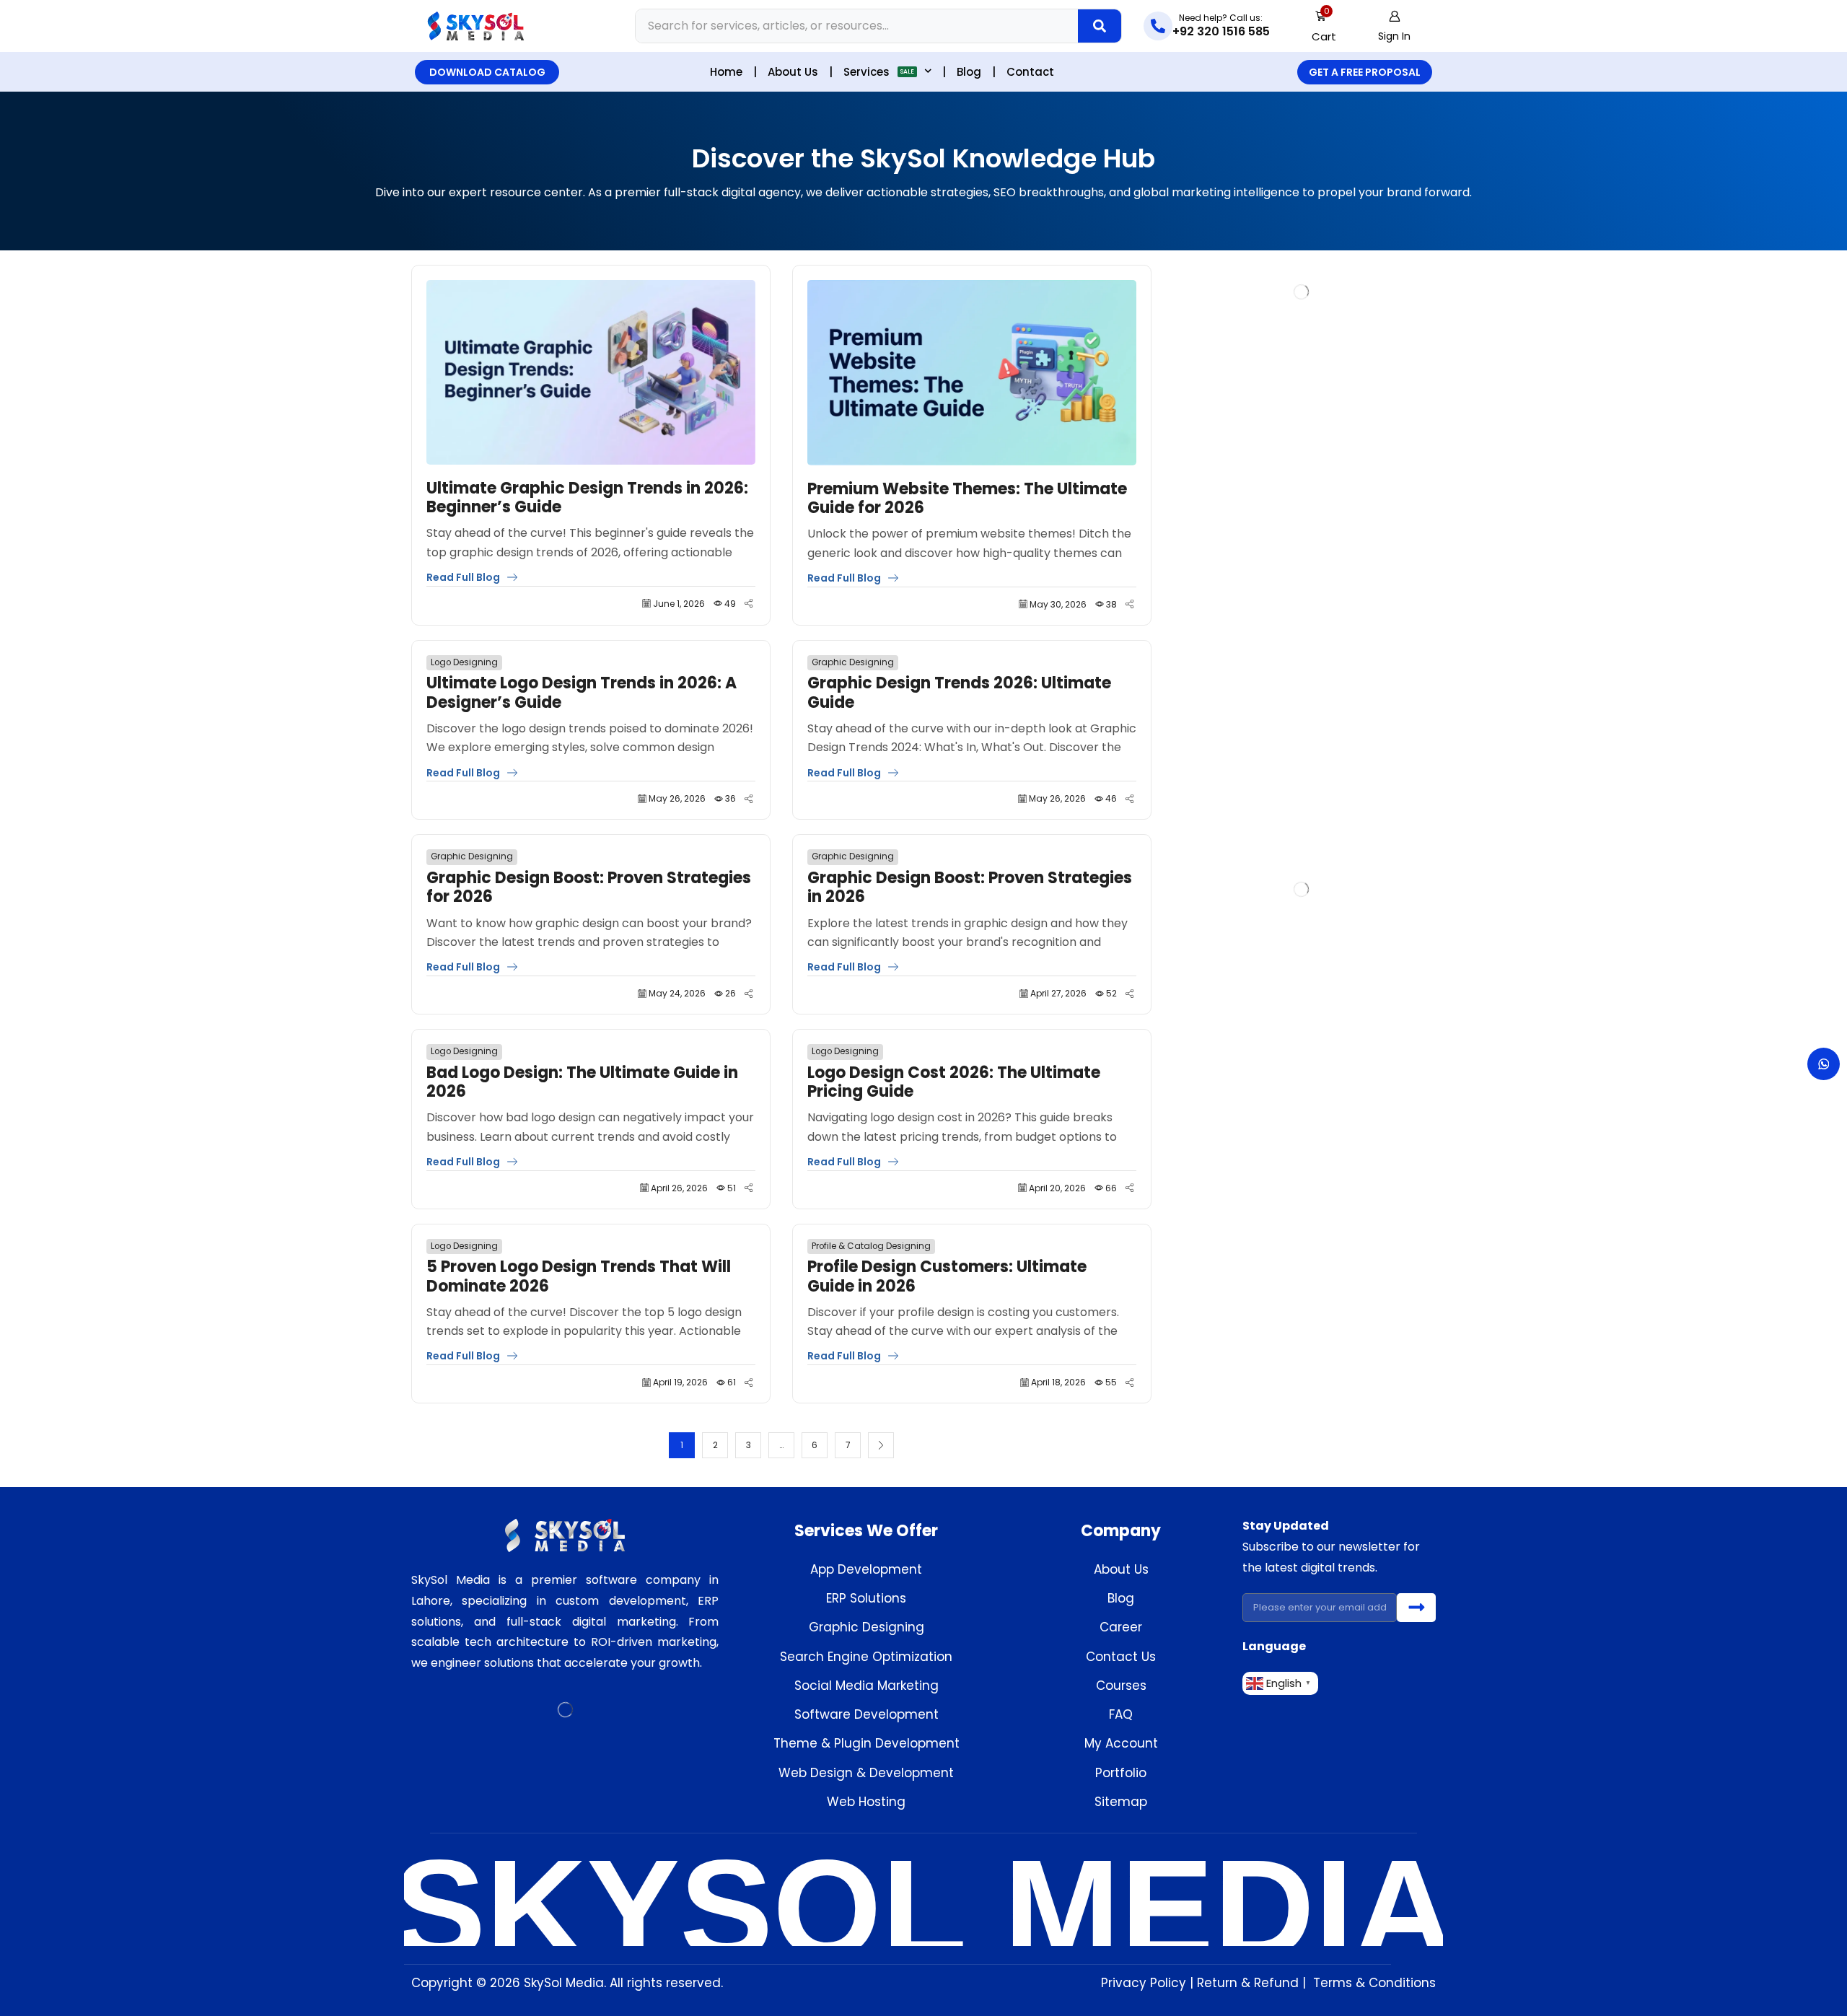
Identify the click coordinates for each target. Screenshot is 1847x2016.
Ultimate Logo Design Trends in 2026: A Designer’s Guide (582, 693)
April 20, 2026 (1057, 1188)
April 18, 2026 (1058, 1382)
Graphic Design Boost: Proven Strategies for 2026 (589, 888)
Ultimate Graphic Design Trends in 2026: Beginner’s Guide (587, 498)
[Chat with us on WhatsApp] (1824, 1064)
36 (731, 798)
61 (732, 1382)
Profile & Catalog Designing (871, 1246)
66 (1111, 1188)
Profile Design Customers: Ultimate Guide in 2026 (947, 1277)
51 (732, 1188)
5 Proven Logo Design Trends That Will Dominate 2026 (579, 1277)
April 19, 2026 (680, 1382)
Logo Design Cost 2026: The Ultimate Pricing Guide (954, 1083)
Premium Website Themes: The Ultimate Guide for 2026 (967, 499)
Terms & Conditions (1374, 1983)
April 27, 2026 (1058, 993)
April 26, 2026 (679, 1188)
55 (1111, 1382)
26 (731, 993)
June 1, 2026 (679, 604)
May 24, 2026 (677, 993)
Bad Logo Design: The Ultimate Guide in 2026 (582, 1083)
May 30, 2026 (1058, 604)
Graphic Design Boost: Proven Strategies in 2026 (970, 888)
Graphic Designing (853, 662)
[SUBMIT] (1416, 1608)
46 (1111, 798)
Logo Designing (464, 662)
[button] (1324, 26)
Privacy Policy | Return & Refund (1200, 1983)
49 (730, 604)
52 (1111, 993)
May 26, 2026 (677, 798)
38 (1111, 604)
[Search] (1100, 26)
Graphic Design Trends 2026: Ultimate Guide (959, 693)
